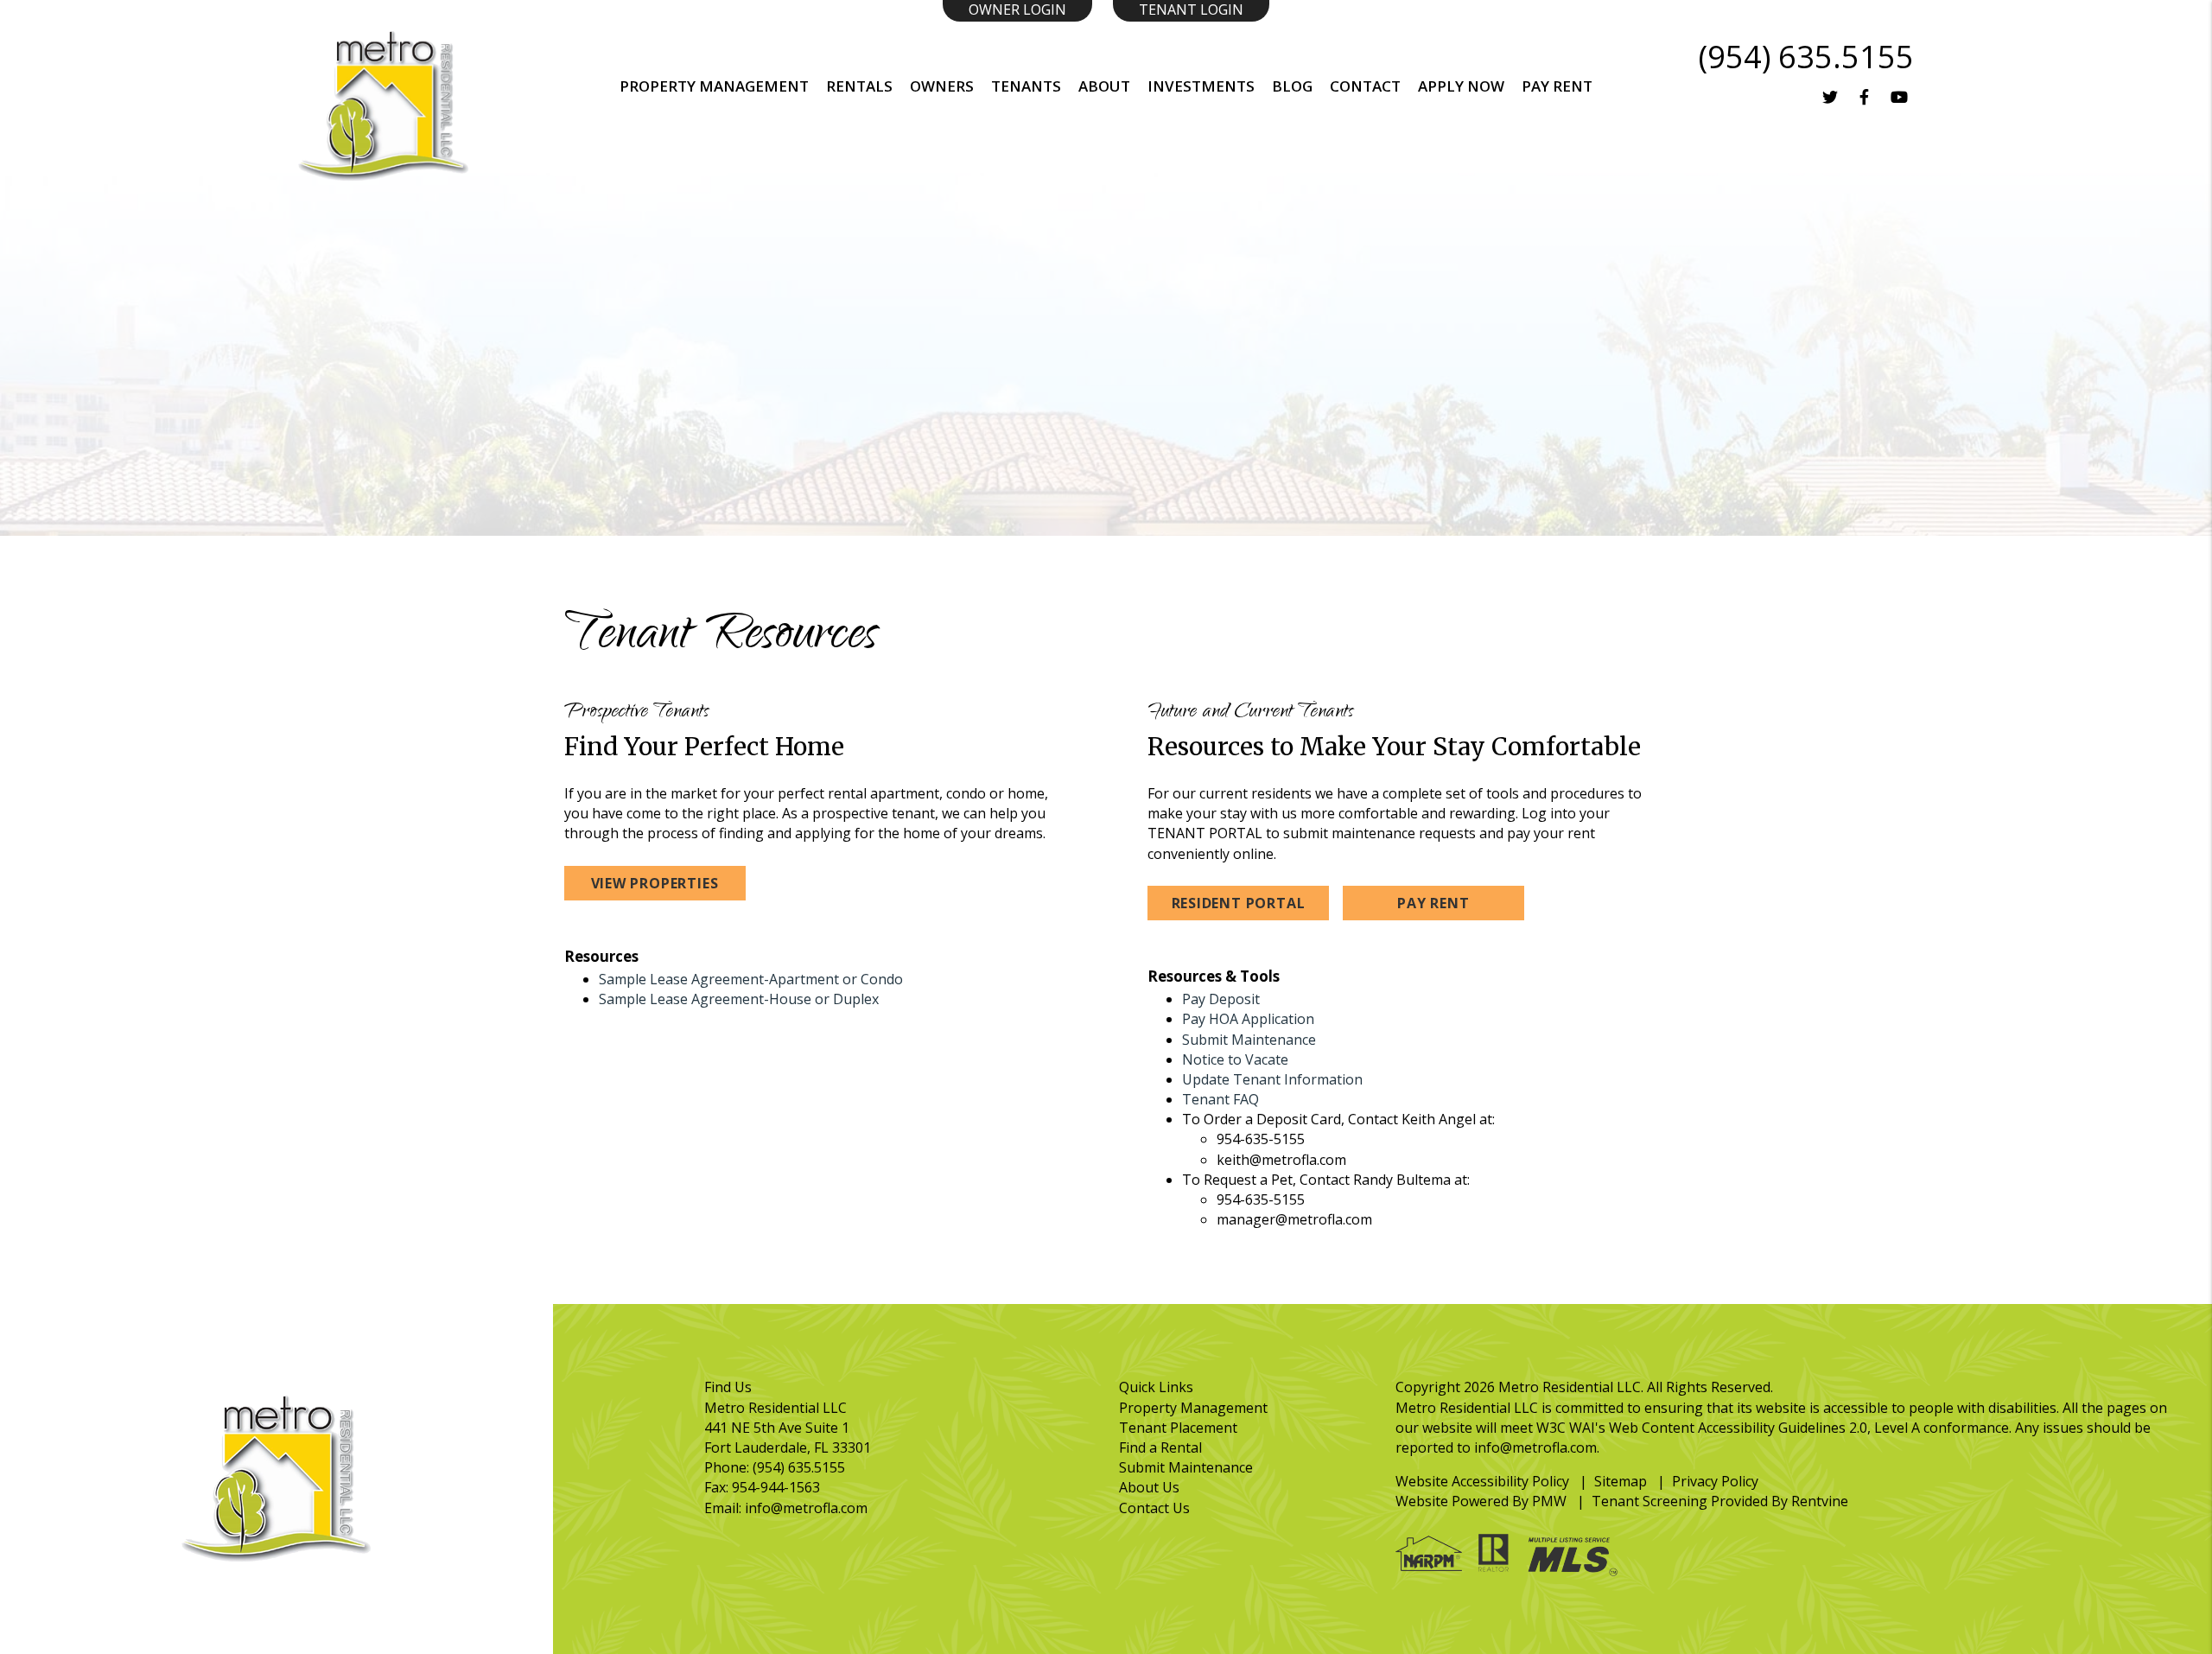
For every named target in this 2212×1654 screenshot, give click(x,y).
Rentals (859, 86)
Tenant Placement (1178, 1428)
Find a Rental (1160, 1447)
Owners (942, 86)
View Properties (655, 883)
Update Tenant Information (1272, 1079)
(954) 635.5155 (1806, 57)
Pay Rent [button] (1557, 86)
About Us (1149, 1487)
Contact (1365, 86)
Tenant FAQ (1220, 1099)
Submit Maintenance (1249, 1040)
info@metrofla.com (806, 1508)
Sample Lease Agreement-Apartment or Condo (751, 979)
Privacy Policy (1715, 1481)
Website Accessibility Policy (1482, 1481)
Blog (1292, 86)
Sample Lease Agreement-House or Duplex (739, 999)
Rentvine (1820, 1501)
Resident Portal (1239, 903)
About (1104, 86)
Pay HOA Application (1248, 1019)
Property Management (714, 86)
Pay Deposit (1221, 999)
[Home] (384, 105)
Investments (1201, 86)
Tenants (1026, 86)
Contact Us (1154, 1508)
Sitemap (1621, 1481)
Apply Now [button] (1461, 86)
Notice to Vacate (1235, 1059)
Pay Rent (1433, 903)
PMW (1549, 1501)
